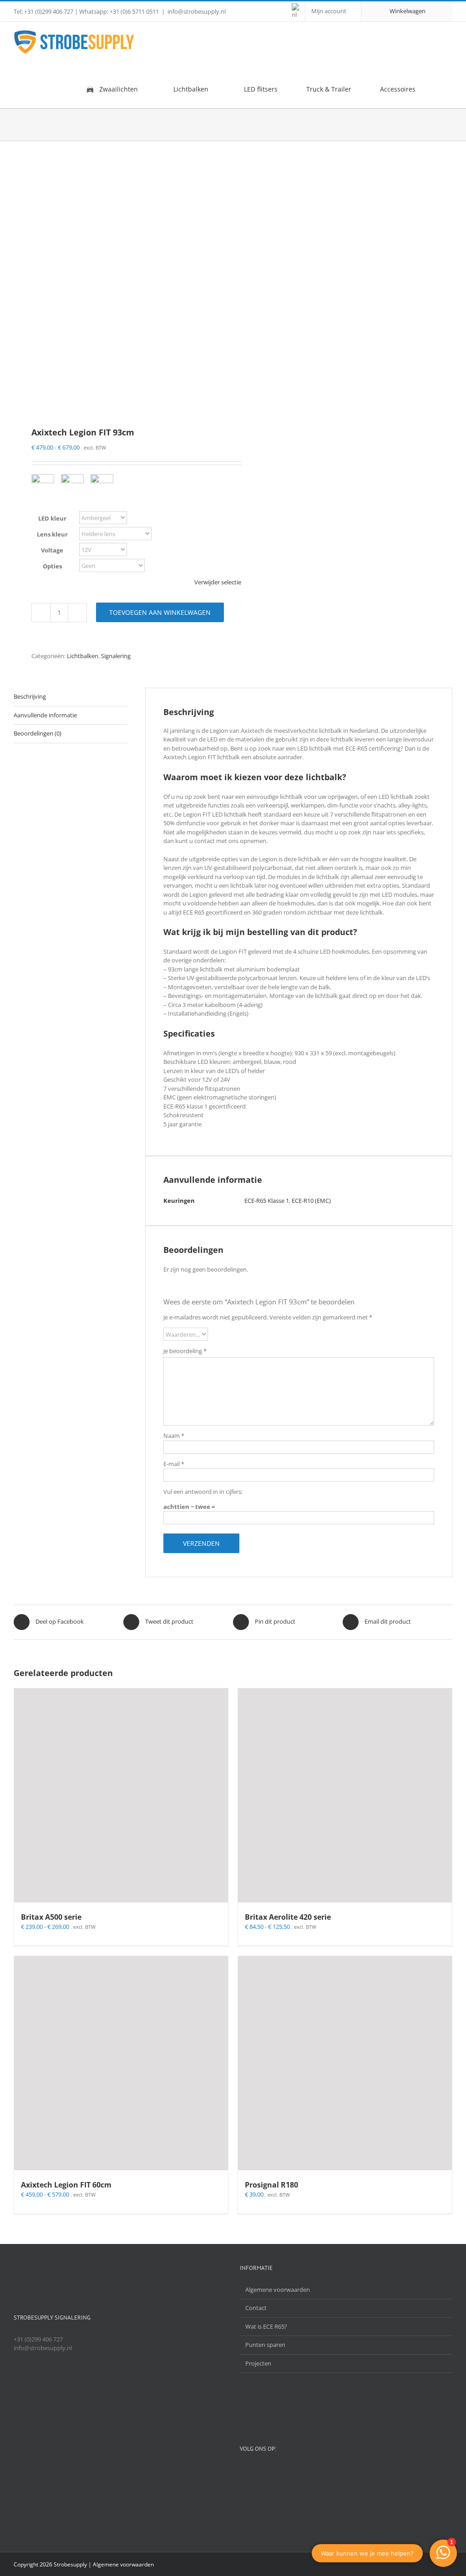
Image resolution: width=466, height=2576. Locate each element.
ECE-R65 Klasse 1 (267, 1201)
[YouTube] (262, 2473)
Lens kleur (52, 534)
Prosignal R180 (271, 2185)
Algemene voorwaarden (278, 2290)
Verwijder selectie (218, 582)
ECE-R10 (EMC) (311, 1201)
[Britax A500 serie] (121, 1795)
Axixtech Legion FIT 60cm (66, 2185)
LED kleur (52, 518)
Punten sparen (265, 2345)
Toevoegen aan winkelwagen (160, 612)
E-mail (174, 1464)
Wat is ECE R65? (266, 2326)
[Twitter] (245, 2473)
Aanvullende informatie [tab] (45, 715)
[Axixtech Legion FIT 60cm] (121, 2063)
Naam (174, 1436)
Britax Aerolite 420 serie (288, 1917)
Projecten (258, 2363)
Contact (256, 2308)
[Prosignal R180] (345, 2063)
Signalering (116, 656)
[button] (438, 89)
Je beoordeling (185, 1351)
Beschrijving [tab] (30, 696)
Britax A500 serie (51, 1917)
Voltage (52, 550)
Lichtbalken (83, 656)
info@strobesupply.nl (197, 11)
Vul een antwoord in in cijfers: (203, 1492)
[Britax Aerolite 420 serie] (345, 1795)
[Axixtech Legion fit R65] (119, 285)
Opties (52, 566)
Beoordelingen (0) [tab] (38, 733)
